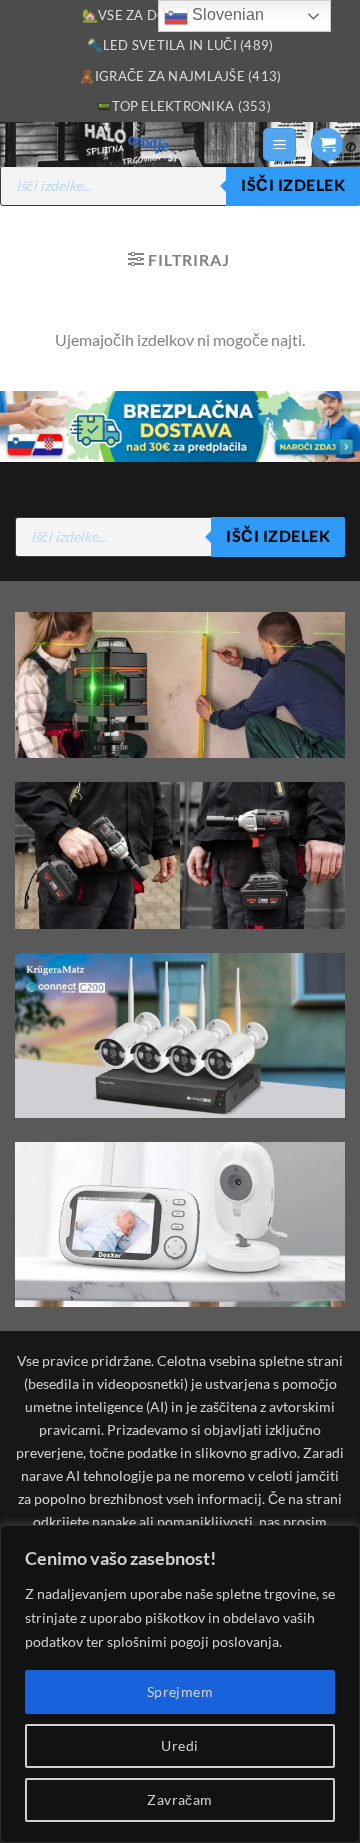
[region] (180, 1684)
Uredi (179, 1745)
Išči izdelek (293, 185)
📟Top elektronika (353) (183, 106)
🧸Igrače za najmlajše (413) (180, 76)
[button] (279, 144)
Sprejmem (180, 1691)
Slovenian (226, 14)
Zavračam (179, 1799)
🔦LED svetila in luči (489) (180, 45)
